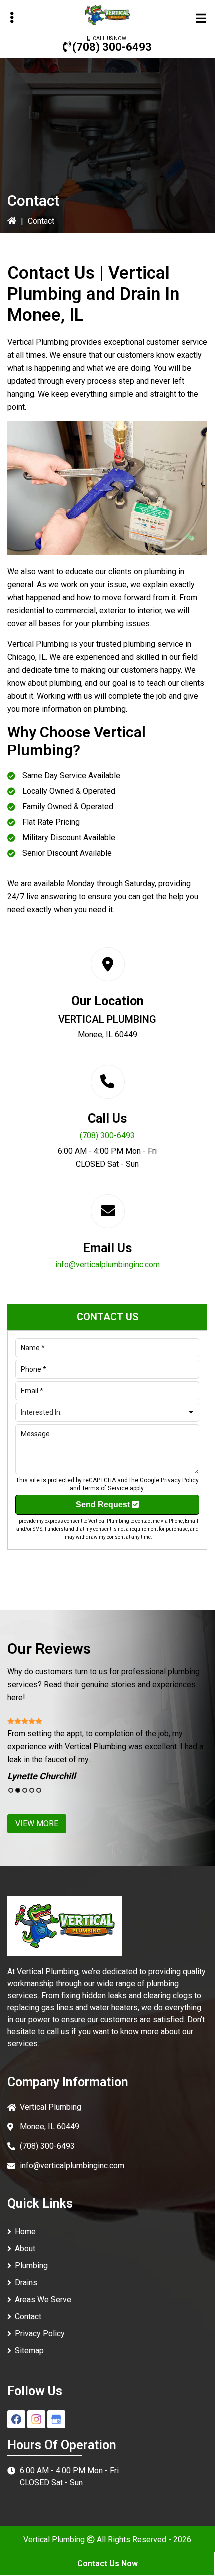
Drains (26, 2282)
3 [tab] (25, 1790)
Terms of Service (105, 1488)
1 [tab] (11, 1790)
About (25, 2248)
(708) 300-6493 (112, 47)
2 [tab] (18, 1790)
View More (37, 1824)
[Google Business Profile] (56, 2419)
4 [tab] (32, 1790)
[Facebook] (16, 2419)
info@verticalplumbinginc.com (108, 1264)
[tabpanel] (107, 1749)
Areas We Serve (43, 2299)
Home (25, 2231)
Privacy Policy (180, 1480)
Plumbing (31, 2265)
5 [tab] (39, 1790)
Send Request (104, 1505)
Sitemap (29, 2351)
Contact (28, 2316)
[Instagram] (36, 2419)
